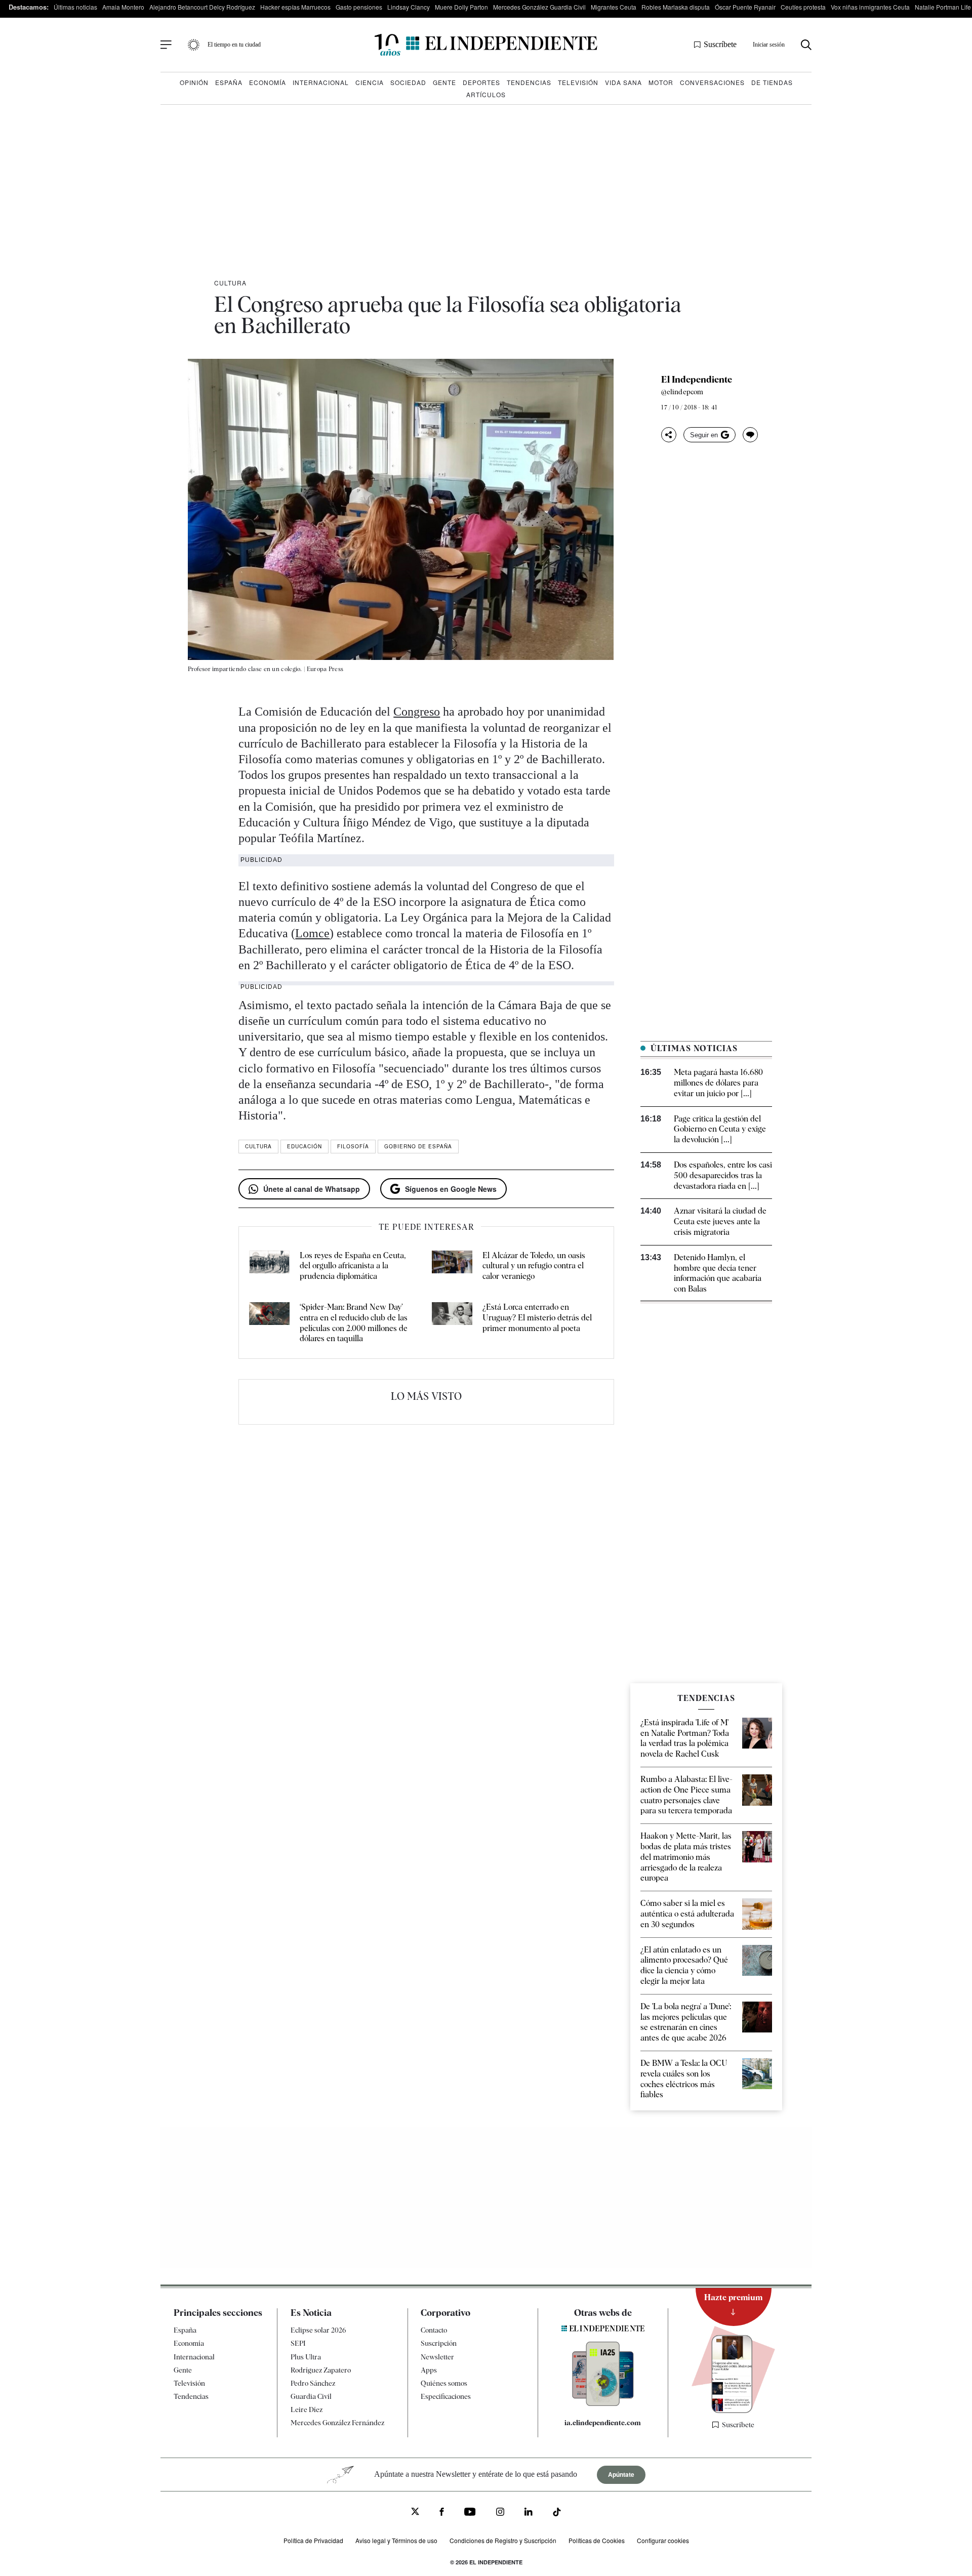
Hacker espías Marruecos (295, 7)
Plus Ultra (306, 2357)
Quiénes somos (444, 2383)
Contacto (434, 2330)
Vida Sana (623, 82)
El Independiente (697, 380)
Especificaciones (446, 2396)
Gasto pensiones (359, 7)
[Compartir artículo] (669, 435)
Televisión (578, 82)
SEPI (298, 2343)
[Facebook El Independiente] (442, 2513)
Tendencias (529, 82)
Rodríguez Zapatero (321, 2370)
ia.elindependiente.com (603, 2423)
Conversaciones (712, 82)
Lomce (312, 933)
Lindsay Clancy (409, 7)
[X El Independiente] (415, 2512)
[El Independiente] (486, 45)
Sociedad (408, 82)
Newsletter (437, 2357)
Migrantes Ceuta (614, 7)
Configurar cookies (663, 2540)
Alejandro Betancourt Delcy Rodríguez (202, 7)
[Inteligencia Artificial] (603, 2403)
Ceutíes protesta (803, 7)
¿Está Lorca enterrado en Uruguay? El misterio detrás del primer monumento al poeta (537, 1318)
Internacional (321, 82)
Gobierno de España (418, 1146)
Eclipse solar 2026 (318, 2330)
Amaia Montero (123, 7)
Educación (305, 1146)
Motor (661, 82)
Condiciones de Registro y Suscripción (503, 2540)
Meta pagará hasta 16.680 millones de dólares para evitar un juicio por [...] (718, 1083)
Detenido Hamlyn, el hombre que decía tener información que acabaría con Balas (718, 1273)
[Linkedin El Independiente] (529, 2513)
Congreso (417, 712)
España (229, 82)
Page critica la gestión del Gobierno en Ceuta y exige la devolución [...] (720, 1129)
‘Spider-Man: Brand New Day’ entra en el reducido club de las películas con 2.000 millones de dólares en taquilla (354, 1323)
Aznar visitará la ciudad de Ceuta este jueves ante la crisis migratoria (720, 1221)
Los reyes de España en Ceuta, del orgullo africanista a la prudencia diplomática (353, 1266)
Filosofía (353, 1146)
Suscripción (439, 2343)
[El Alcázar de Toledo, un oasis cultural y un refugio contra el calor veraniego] (452, 1266)
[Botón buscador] (806, 45)
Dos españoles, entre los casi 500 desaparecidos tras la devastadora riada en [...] (723, 1175)
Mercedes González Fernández (337, 2423)
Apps (429, 2370)
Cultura (230, 283)
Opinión (194, 82)
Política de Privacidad (313, 2540)
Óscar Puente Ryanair (745, 7)
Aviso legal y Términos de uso (396, 2540)
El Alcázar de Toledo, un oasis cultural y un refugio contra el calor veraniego (534, 1266)
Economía (268, 82)
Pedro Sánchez (313, 2383)
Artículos (486, 94)
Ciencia (370, 82)
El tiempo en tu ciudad (234, 45)
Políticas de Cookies (597, 2540)
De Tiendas (772, 82)
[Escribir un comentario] (750, 435)
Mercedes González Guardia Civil (539, 7)
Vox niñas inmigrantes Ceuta (870, 7)
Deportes (481, 82)
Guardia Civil (311, 2396)
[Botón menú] (166, 45)
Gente (444, 82)
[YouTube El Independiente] (470, 2513)
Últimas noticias (75, 7)
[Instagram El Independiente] (500, 2513)
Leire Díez (307, 2409)
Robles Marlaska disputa (676, 7)
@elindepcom (682, 392)
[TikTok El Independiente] (557, 2513)
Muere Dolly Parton (461, 7)
